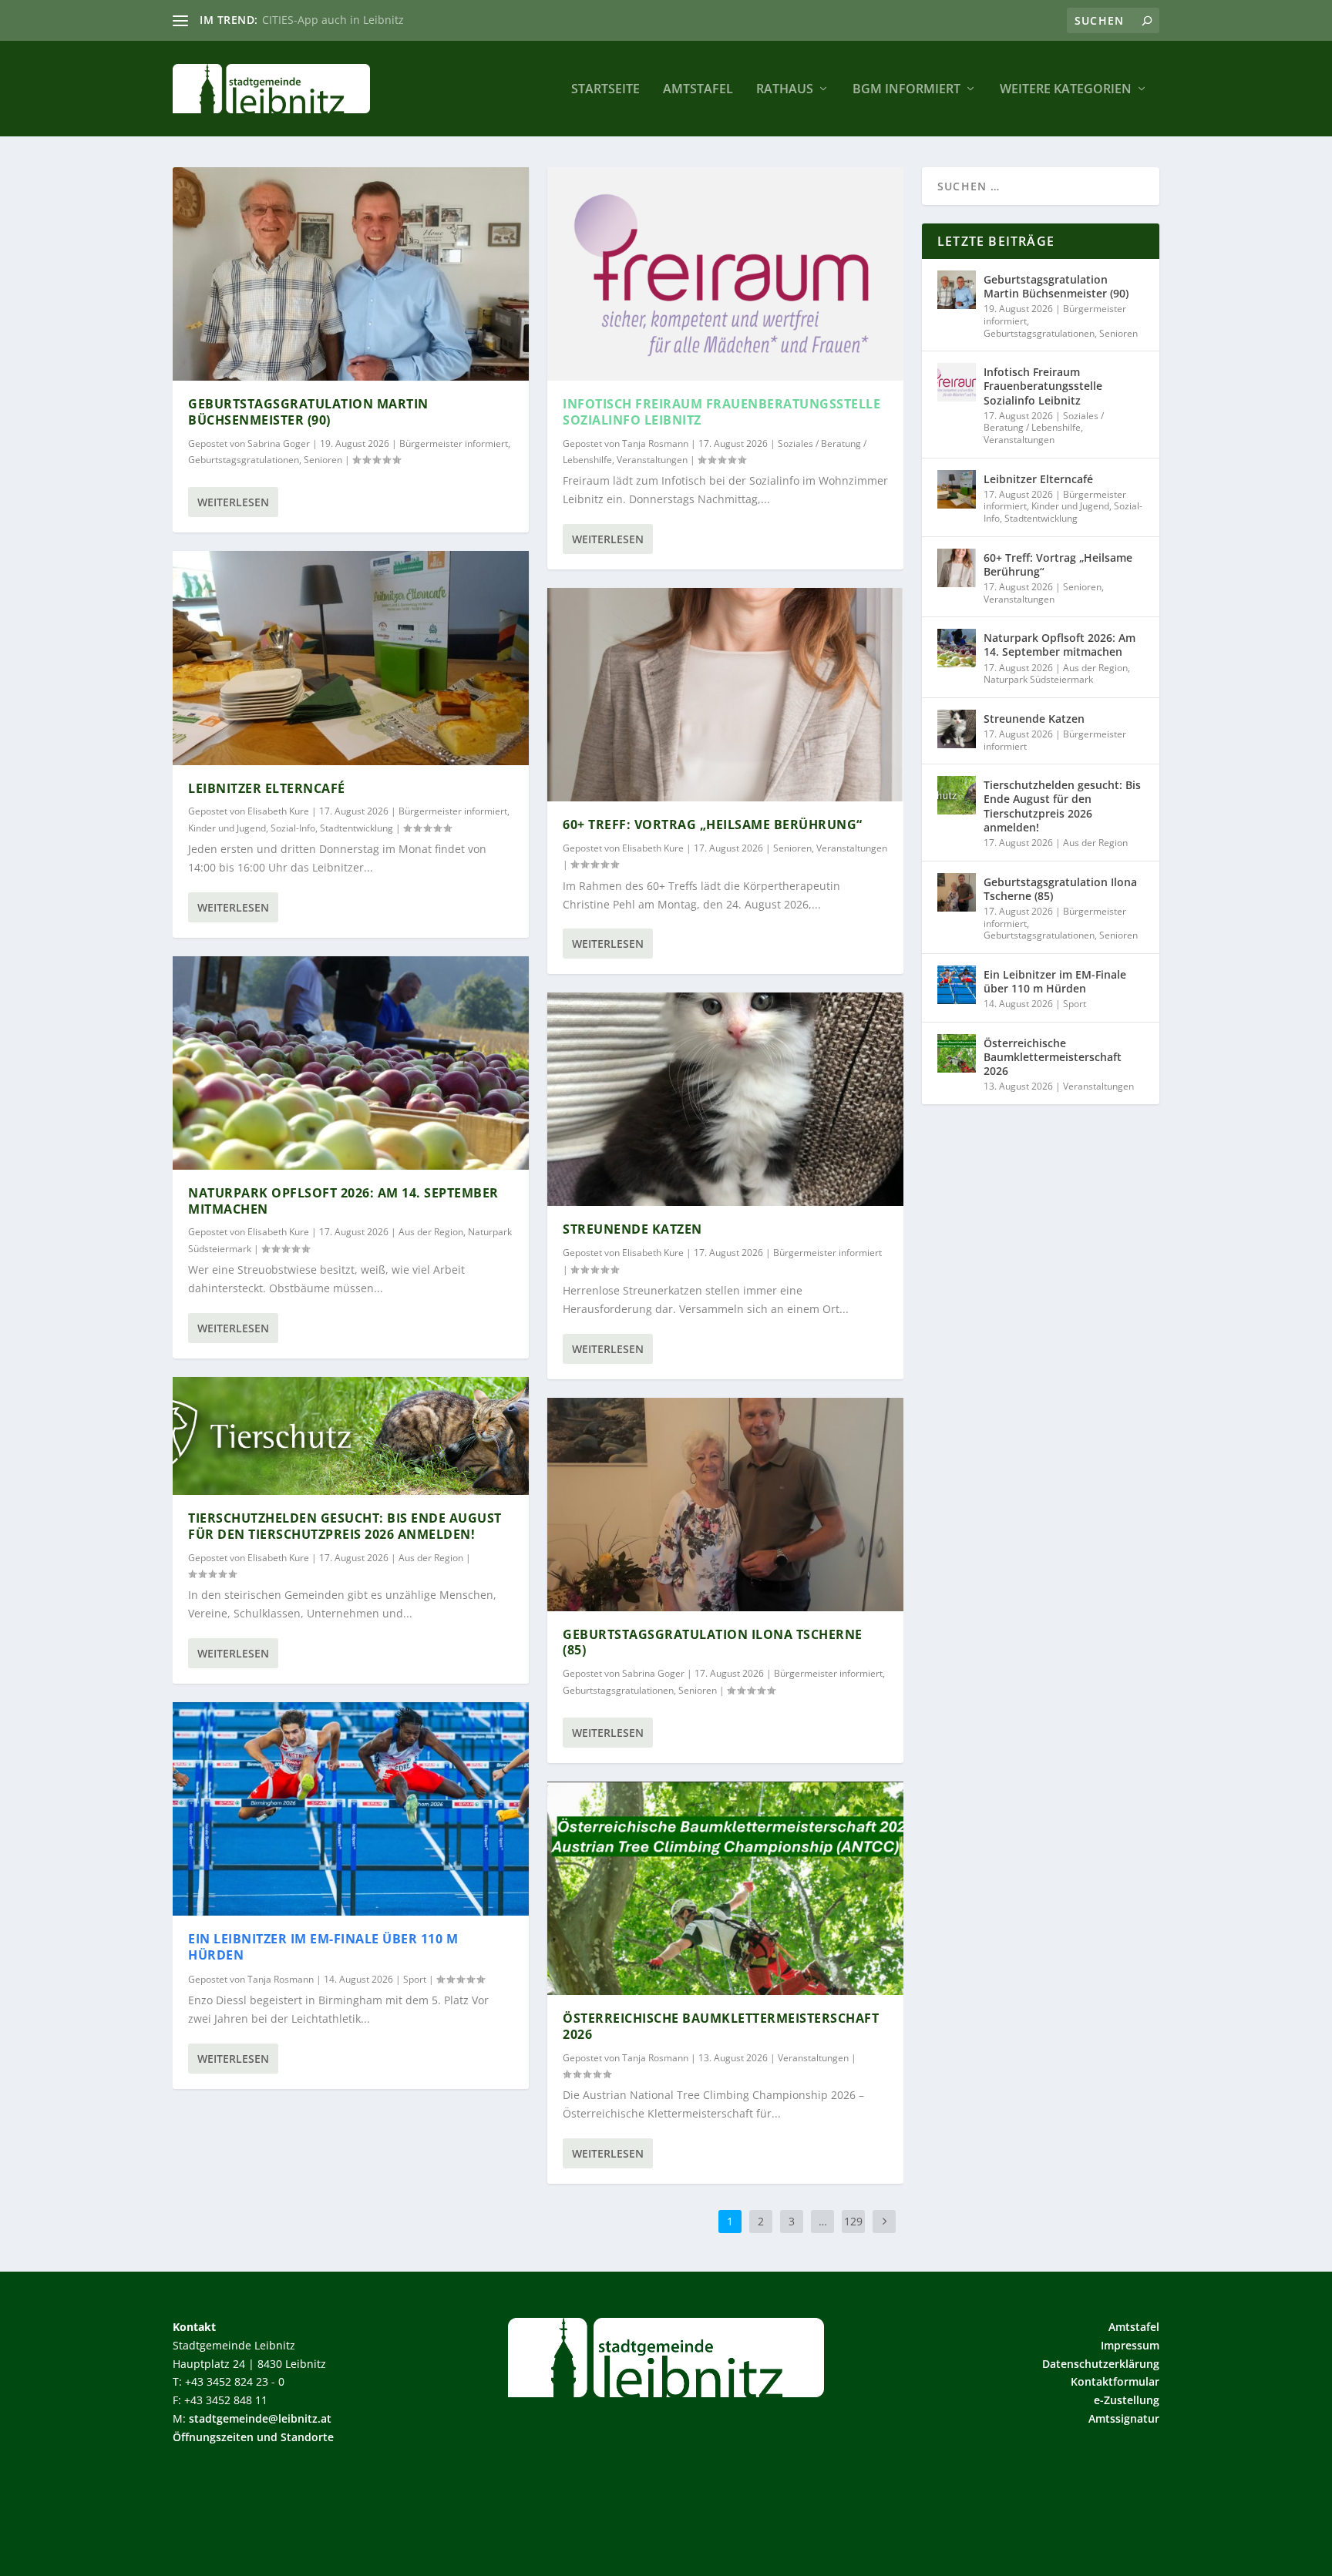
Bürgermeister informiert (454, 443)
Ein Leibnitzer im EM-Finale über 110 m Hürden (323, 1947)
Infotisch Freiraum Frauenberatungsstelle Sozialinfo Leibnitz (721, 412)
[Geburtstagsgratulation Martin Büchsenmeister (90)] (351, 274)
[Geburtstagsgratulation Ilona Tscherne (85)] (725, 1505)
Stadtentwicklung (357, 828)
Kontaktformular (1115, 2381)
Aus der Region (431, 1232)
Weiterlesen (233, 502)
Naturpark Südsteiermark (1038, 679)
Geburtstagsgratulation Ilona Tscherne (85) (713, 1642)
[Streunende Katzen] (725, 1099)
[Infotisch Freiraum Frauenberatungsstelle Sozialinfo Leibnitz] (725, 274)
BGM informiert (906, 90)
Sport (415, 1979)
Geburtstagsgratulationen (244, 460)
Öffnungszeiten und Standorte (253, 2437)
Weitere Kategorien (1066, 90)
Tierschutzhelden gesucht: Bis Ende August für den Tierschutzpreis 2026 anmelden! (345, 1526)
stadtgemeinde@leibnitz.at (260, 2418)
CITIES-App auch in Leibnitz (333, 20)
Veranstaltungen (652, 460)
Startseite (605, 90)
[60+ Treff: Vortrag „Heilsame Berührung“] (725, 695)
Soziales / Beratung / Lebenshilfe (1044, 422)
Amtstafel (698, 90)
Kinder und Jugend (227, 828)
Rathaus (785, 90)
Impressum (1130, 2345)
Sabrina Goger (279, 443)
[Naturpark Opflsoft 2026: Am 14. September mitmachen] (351, 1063)
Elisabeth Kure (278, 811)
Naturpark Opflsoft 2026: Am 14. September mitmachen (343, 1201)
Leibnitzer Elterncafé (267, 788)
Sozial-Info (293, 828)
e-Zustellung (1127, 2400)
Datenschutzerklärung (1101, 2364)
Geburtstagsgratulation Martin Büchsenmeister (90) (308, 412)
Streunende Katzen (632, 1229)
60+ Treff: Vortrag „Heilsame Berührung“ (713, 825)
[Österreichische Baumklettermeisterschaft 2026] (725, 1888)
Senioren (323, 460)
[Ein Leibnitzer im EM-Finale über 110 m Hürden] (351, 1809)
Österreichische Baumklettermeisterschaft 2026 (721, 2026)
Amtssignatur (1124, 2418)
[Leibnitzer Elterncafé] (351, 658)
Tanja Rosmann (281, 1979)
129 (853, 2221)
